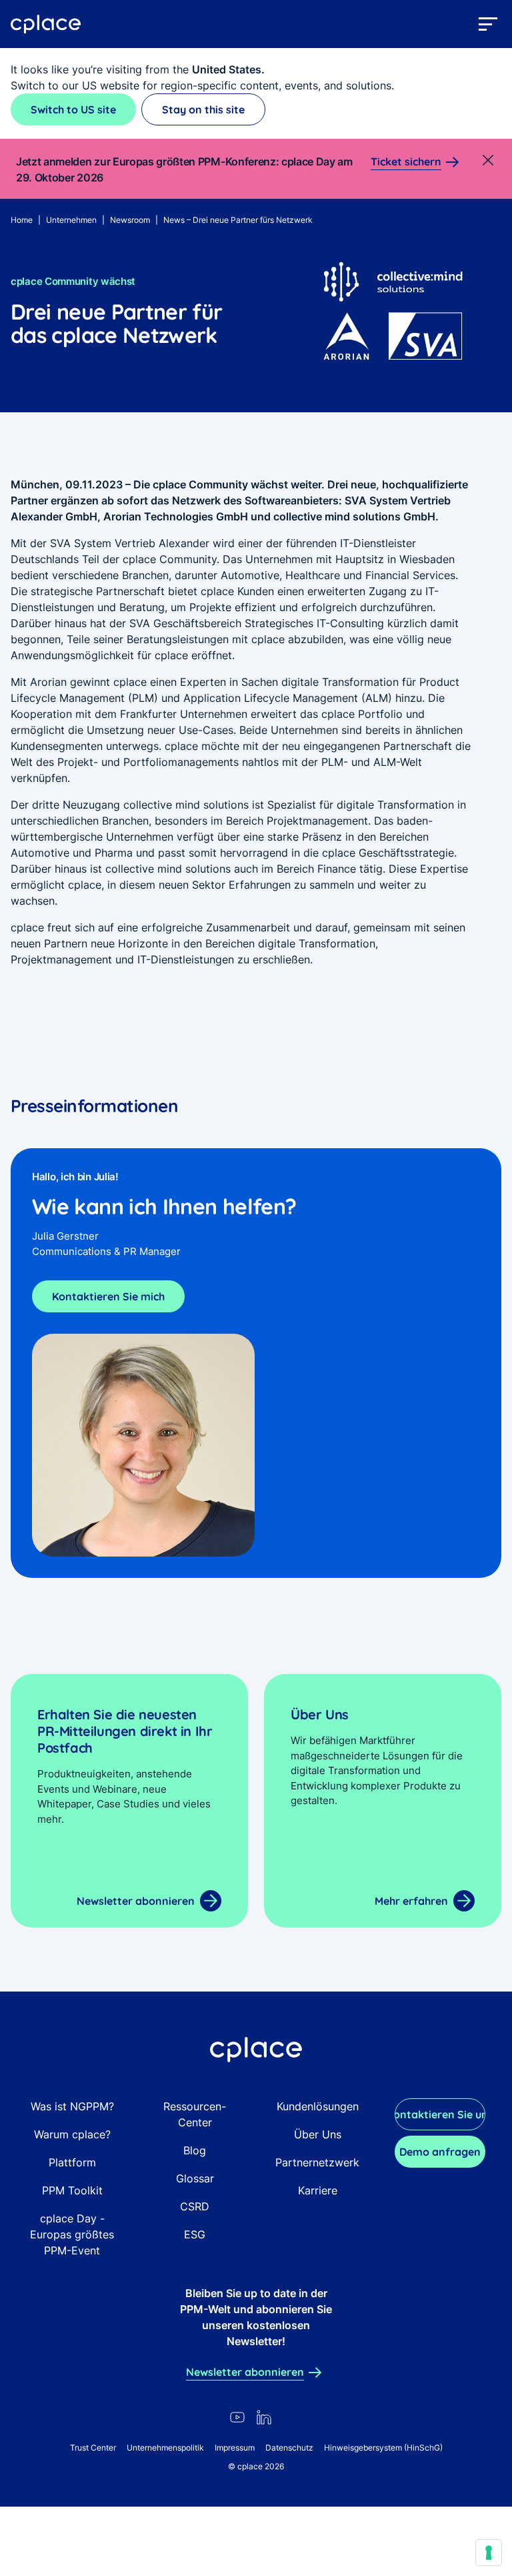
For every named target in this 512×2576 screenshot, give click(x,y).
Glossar (195, 2178)
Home (22, 220)
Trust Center (93, 2448)
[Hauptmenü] (488, 24)
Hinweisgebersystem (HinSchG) (383, 2448)
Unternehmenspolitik (165, 2448)
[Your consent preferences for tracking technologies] (489, 2553)
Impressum (235, 2448)
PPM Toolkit (72, 2190)
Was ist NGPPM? (72, 2106)
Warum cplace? (72, 2134)
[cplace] (46, 24)
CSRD (195, 2206)
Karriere (318, 2190)
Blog (195, 2150)
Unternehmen (71, 220)
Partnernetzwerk (317, 2162)
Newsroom (130, 220)
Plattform (72, 2162)
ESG (195, 2234)
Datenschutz (289, 2448)
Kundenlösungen (318, 2106)
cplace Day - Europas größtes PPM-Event (72, 2234)
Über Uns (318, 2134)
